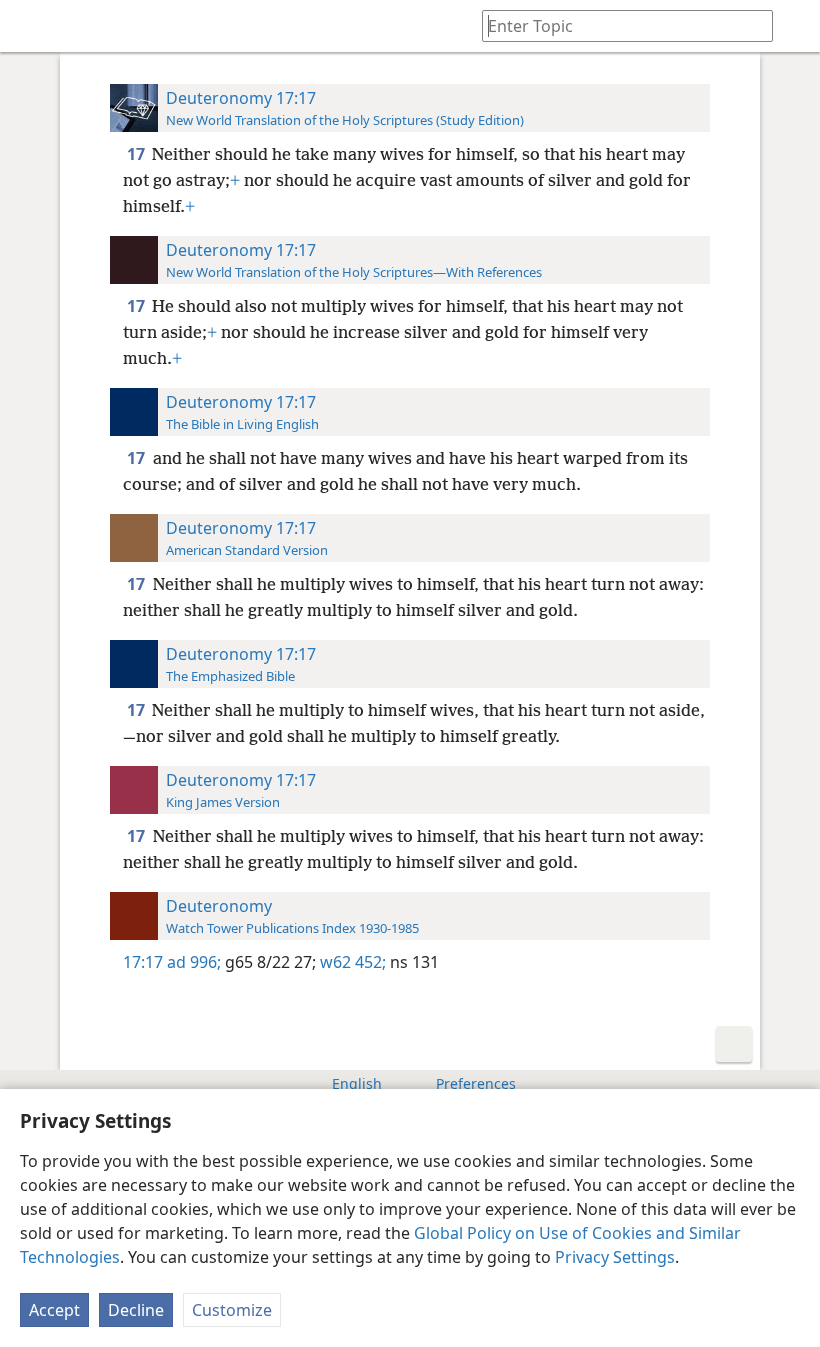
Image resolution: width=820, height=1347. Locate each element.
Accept (54, 1310)
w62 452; (351, 962)
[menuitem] (30, 26)
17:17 (143, 962)
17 (137, 154)
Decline (136, 1310)
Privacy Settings (615, 1257)
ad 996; (194, 962)
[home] (30, 26)
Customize (232, 1310)
